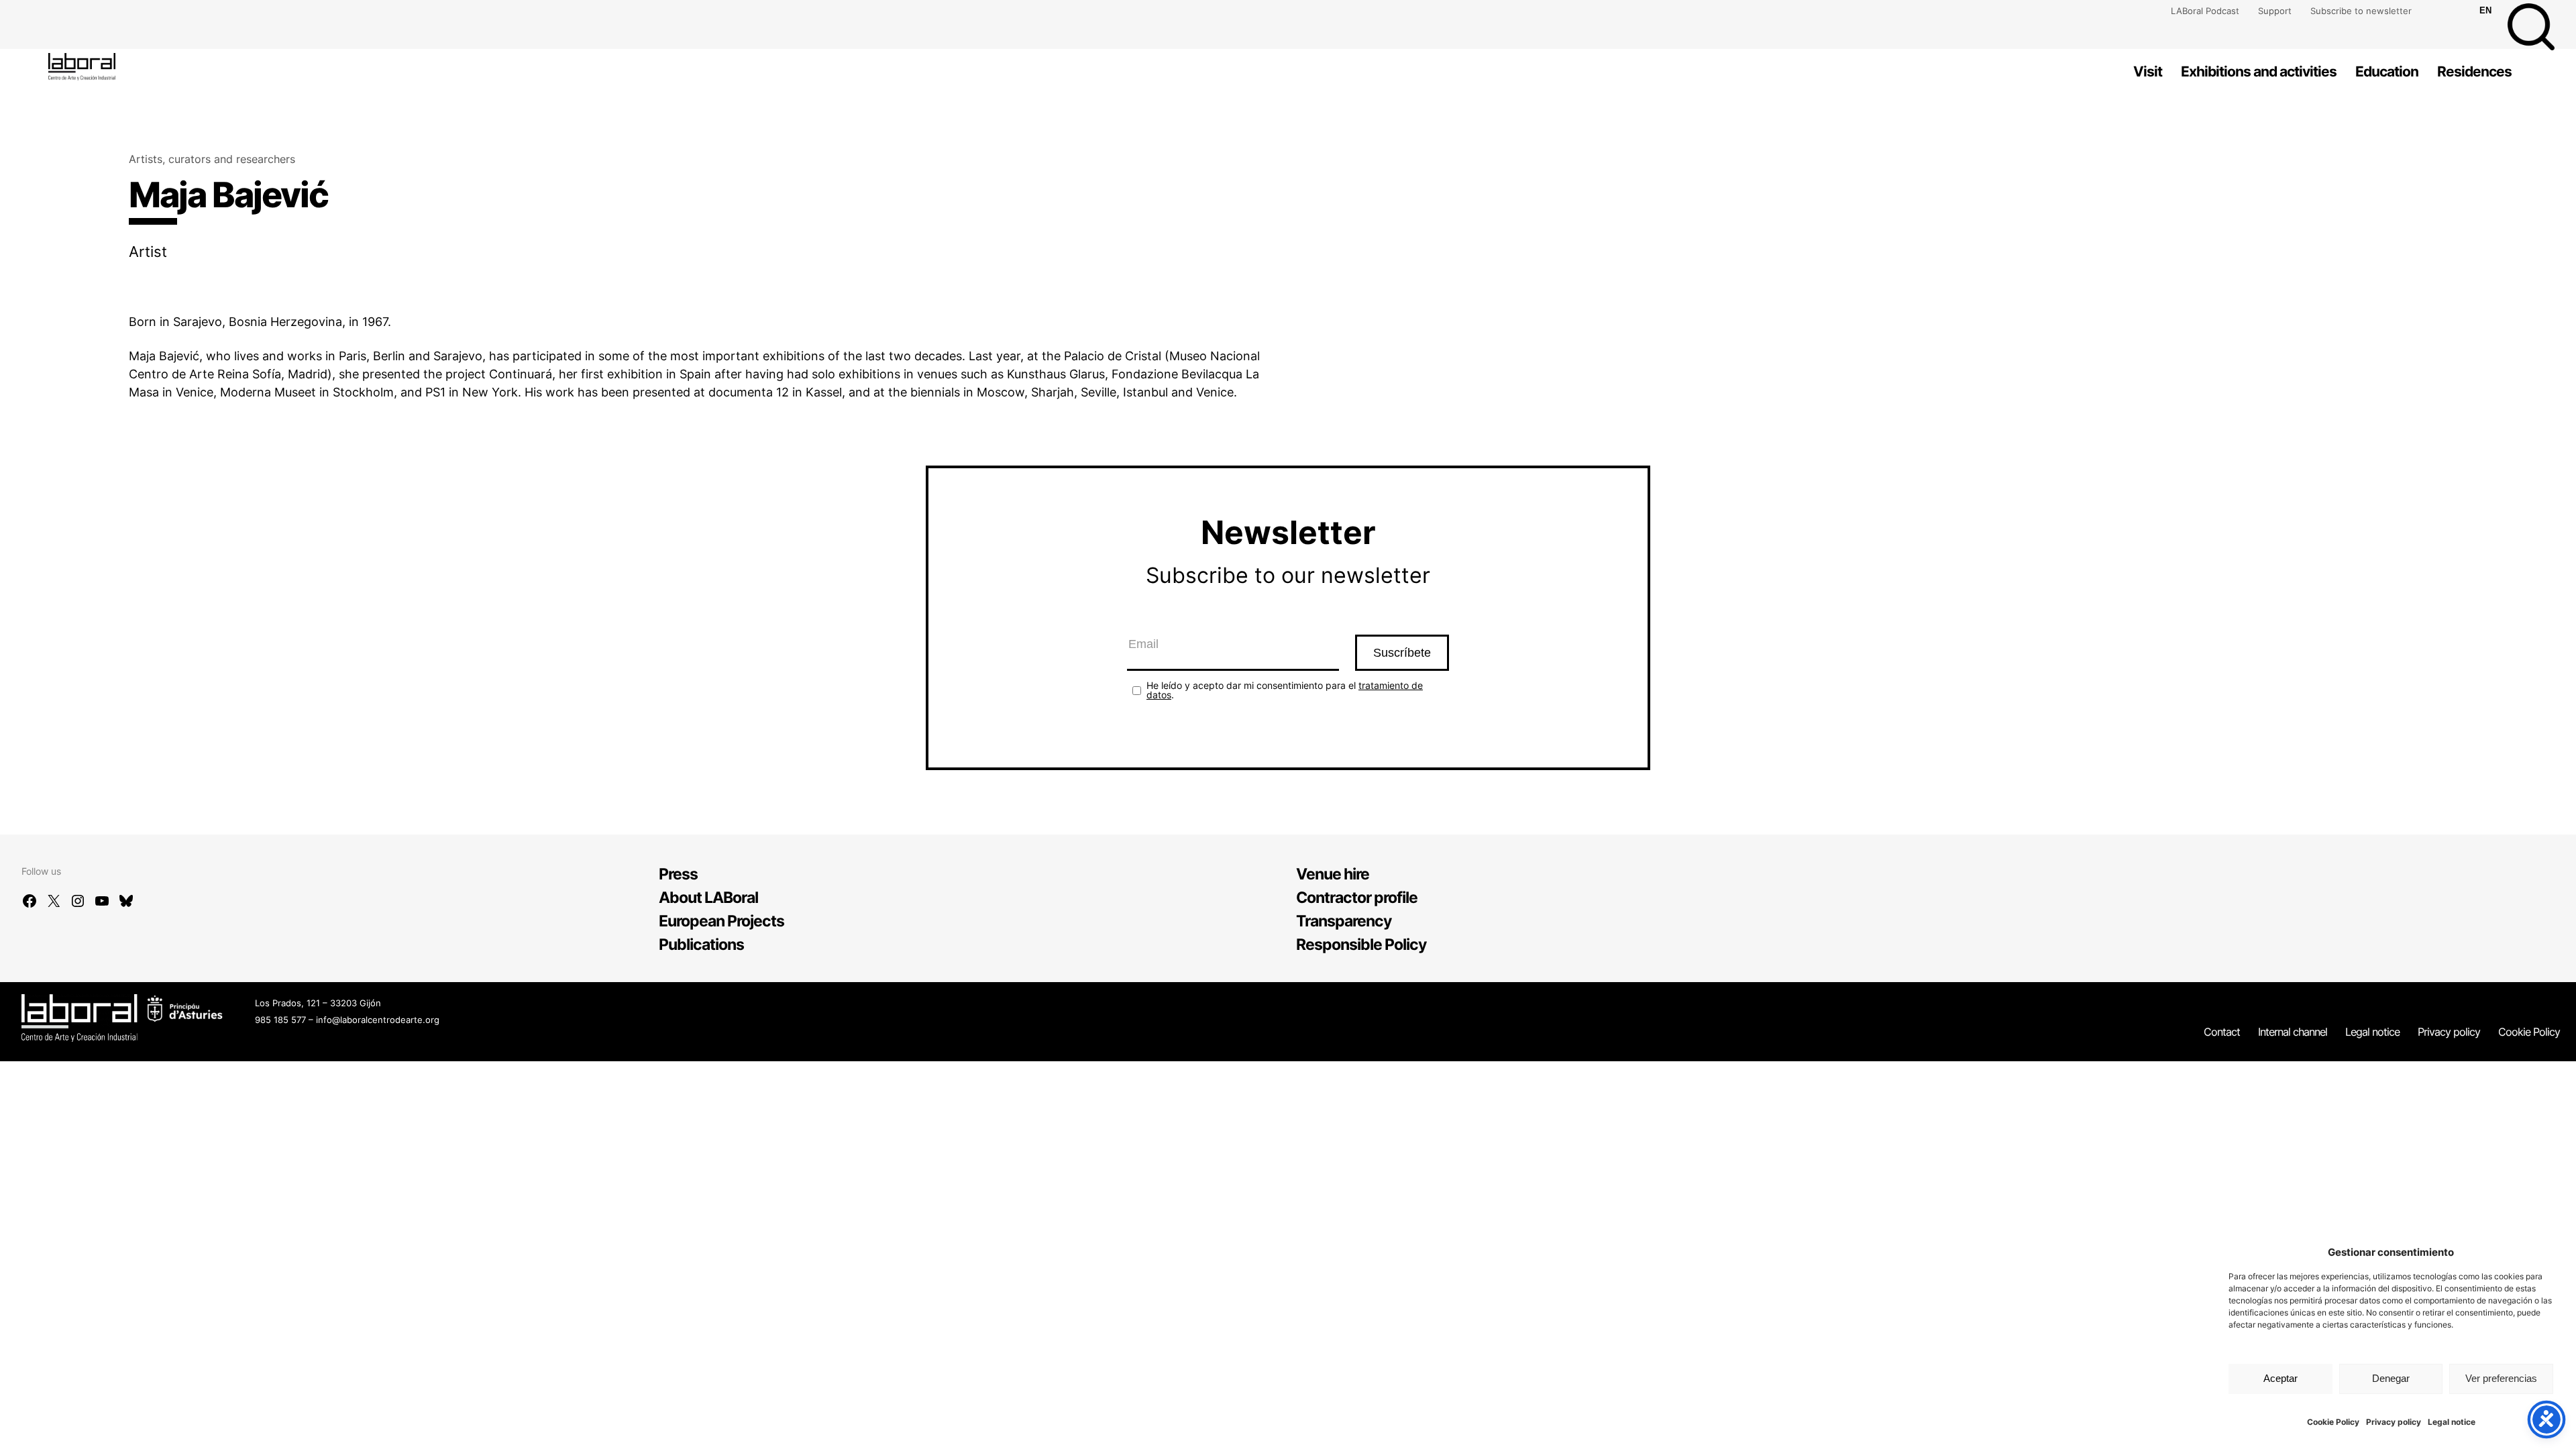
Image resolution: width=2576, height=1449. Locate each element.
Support (2275, 11)
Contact (2222, 1032)
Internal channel (2293, 1032)
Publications (701, 945)
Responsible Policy (1361, 945)
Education (2387, 71)
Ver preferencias (2501, 1378)
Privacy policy (2394, 1422)
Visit (2148, 71)
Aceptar (2280, 1378)
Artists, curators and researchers (212, 159)
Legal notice (2452, 1422)
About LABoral (708, 898)
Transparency (1344, 921)
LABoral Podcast (2205, 11)
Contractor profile (1357, 898)
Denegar (2391, 1378)
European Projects (721, 921)
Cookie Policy (2333, 1422)
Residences (2474, 71)
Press (678, 874)
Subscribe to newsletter (2361, 11)
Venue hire (1333, 874)
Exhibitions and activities (2259, 71)
